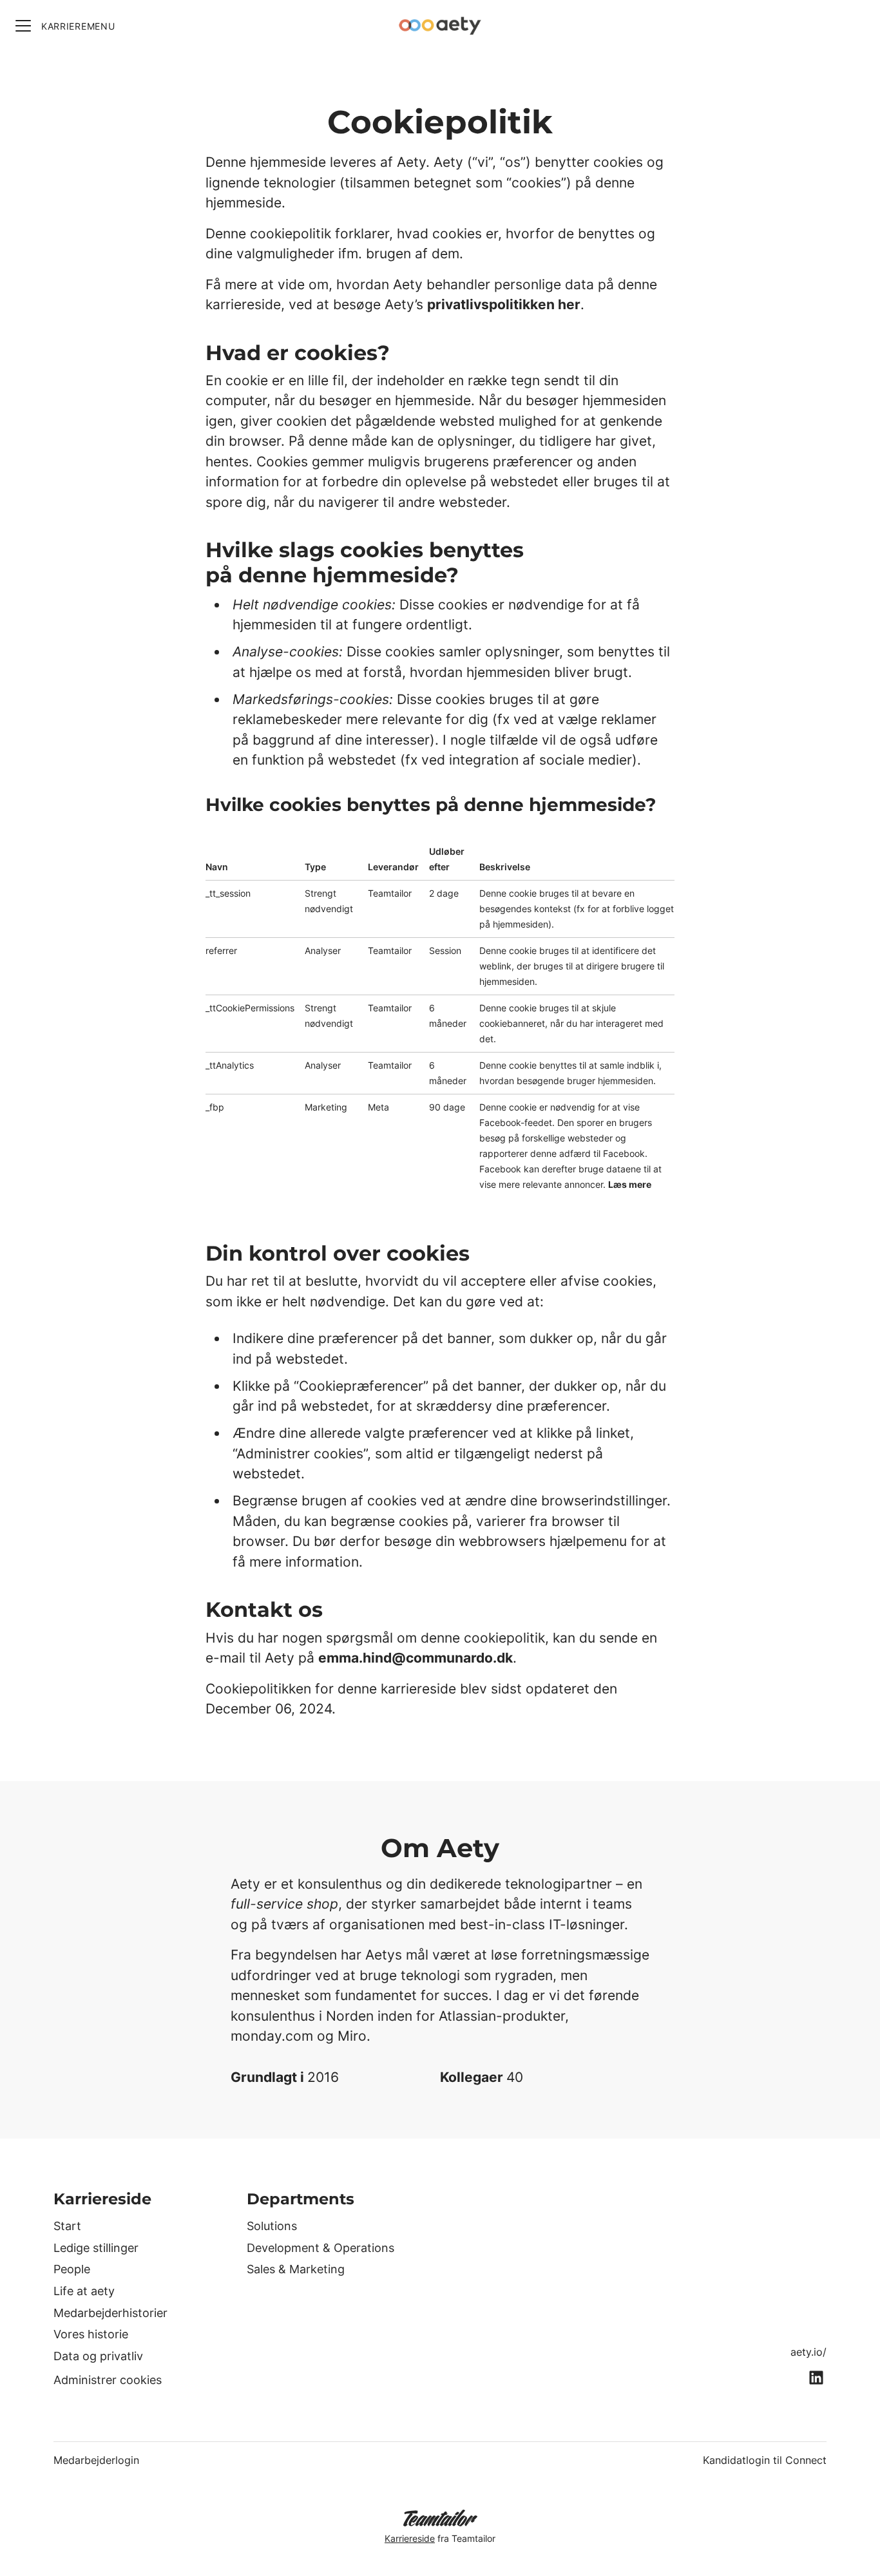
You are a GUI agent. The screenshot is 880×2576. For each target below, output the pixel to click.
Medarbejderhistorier (110, 2313)
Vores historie (91, 2334)
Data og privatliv (98, 2356)
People (72, 2269)
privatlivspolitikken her (504, 304)
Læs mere (630, 1184)
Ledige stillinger (96, 2248)
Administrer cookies (108, 2380)
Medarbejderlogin (96, 2460)
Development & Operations (320, 2248)
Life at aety (84, 2291)
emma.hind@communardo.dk (416, 1658)
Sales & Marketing (296, 2269)
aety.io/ (808, 2352)
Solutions (272, 2226)
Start (67, 2226)
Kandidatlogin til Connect (765, 2460)
